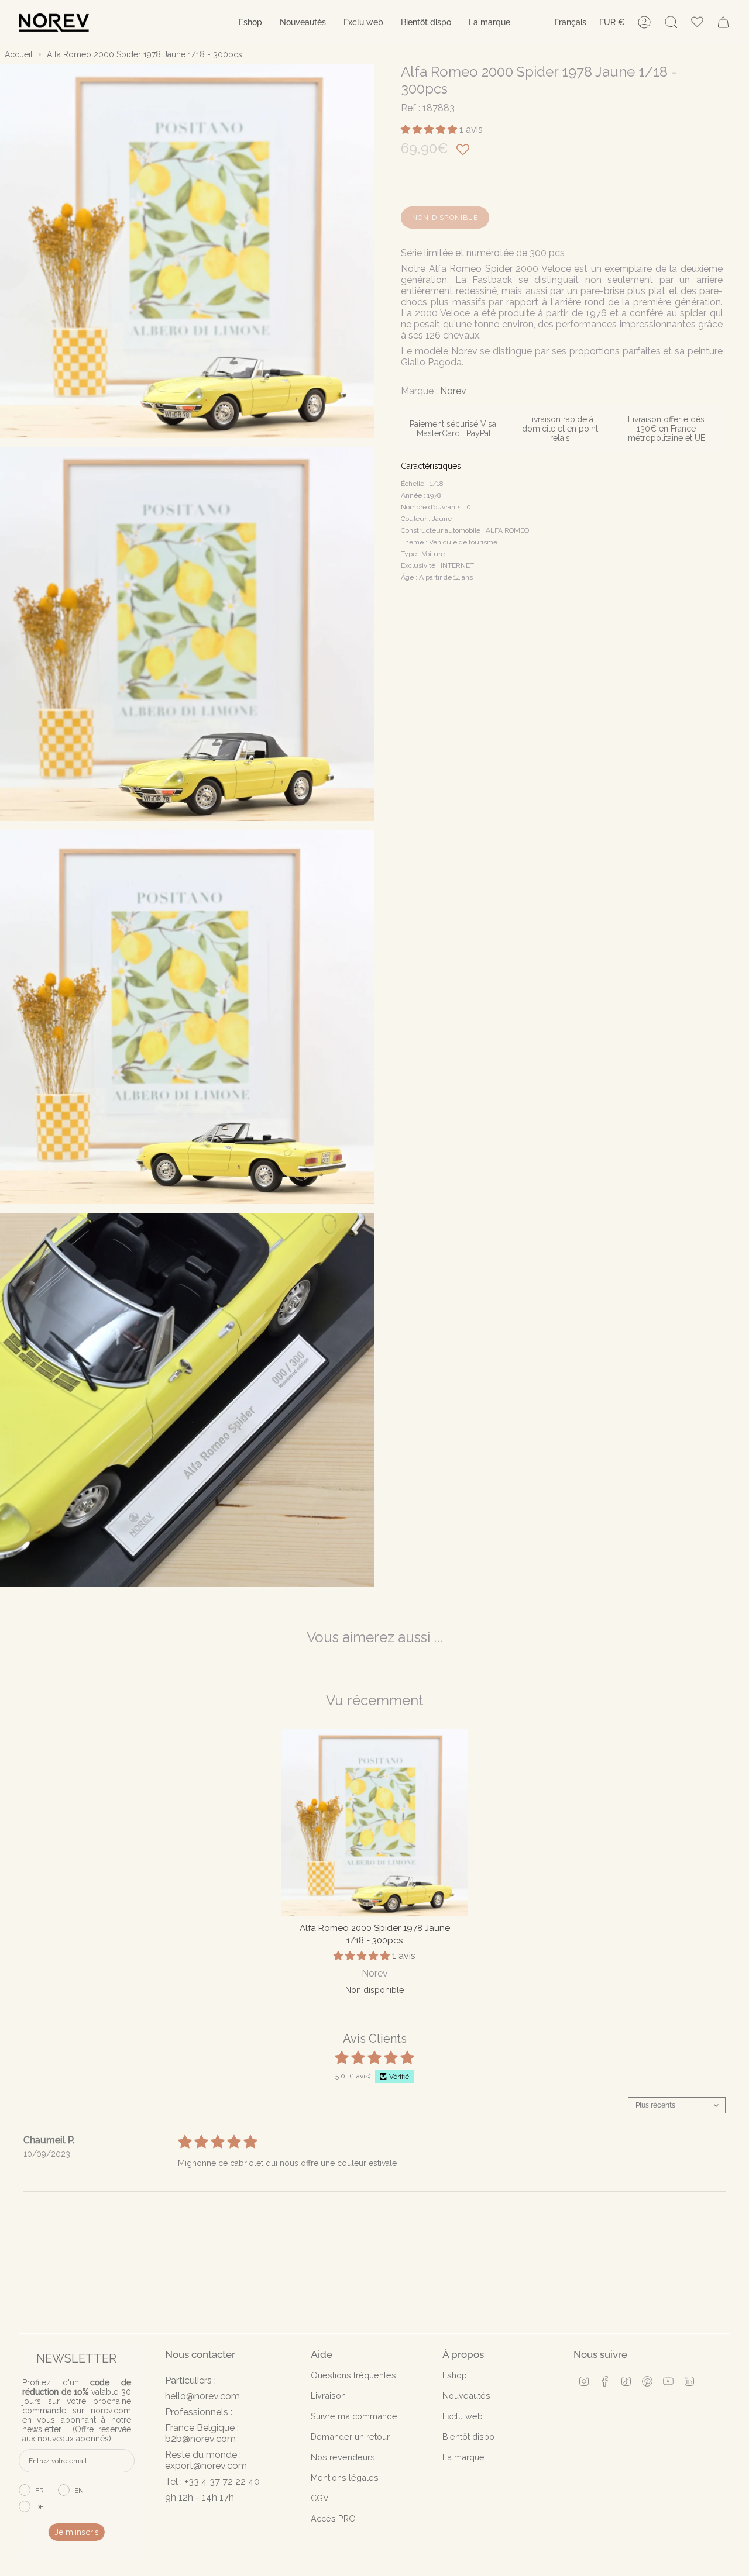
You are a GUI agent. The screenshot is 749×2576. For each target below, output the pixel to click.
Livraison (328, 2396)
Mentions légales (345, 2477)
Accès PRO (333, 2518)
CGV (320, 2498)
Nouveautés (466, 2396)
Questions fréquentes (353, 2375)
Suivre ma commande (354, 2416)
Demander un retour (350, 2437)
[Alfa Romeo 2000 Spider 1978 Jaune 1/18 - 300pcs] (375, 1822)
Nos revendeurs (343, 2457)
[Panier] (723, 22)
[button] (250, 23)
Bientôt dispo (468, 2437)
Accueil (19, 54)
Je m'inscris (77, 2532)
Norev (453, 391)
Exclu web (463, 2416)
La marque (463, 2457)
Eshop (455, 2375)
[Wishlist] (697, 23)
